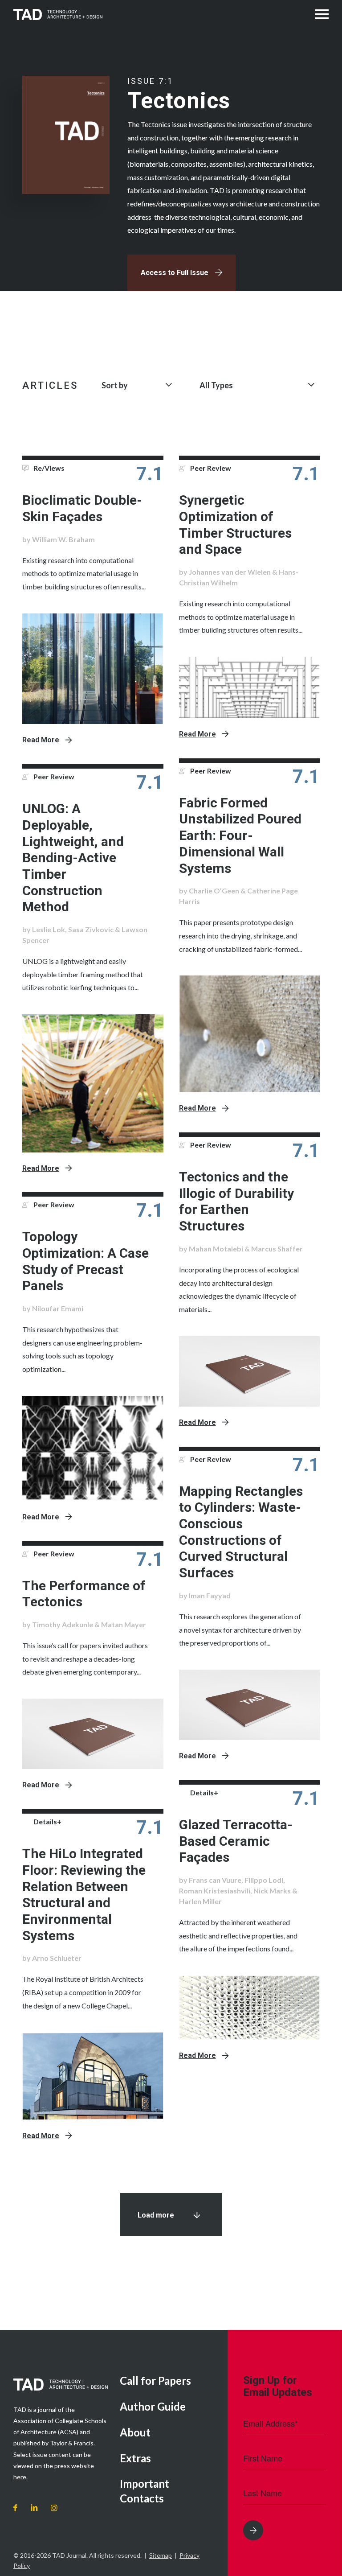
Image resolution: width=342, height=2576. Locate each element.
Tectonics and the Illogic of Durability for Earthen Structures (236, 1201)
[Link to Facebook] (15, 2508)
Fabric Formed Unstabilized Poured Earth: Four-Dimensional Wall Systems (240, 835)
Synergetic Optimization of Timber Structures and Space (235, 525)
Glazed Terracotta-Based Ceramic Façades (236, 1841)
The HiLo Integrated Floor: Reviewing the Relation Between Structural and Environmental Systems (84, 1895)
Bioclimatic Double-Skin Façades (82, 508)
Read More (41, 740)
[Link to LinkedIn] (34, 2508)
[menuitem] (167, 2381)
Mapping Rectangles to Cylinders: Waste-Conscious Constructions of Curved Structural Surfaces (241, 1532)
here (20, 2477)
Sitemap (161, 2555)
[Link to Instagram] (54, 2508)
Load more (156, 2215)
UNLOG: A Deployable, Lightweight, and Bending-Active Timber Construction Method (73, 858)
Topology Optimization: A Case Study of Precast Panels (85, 1261)
